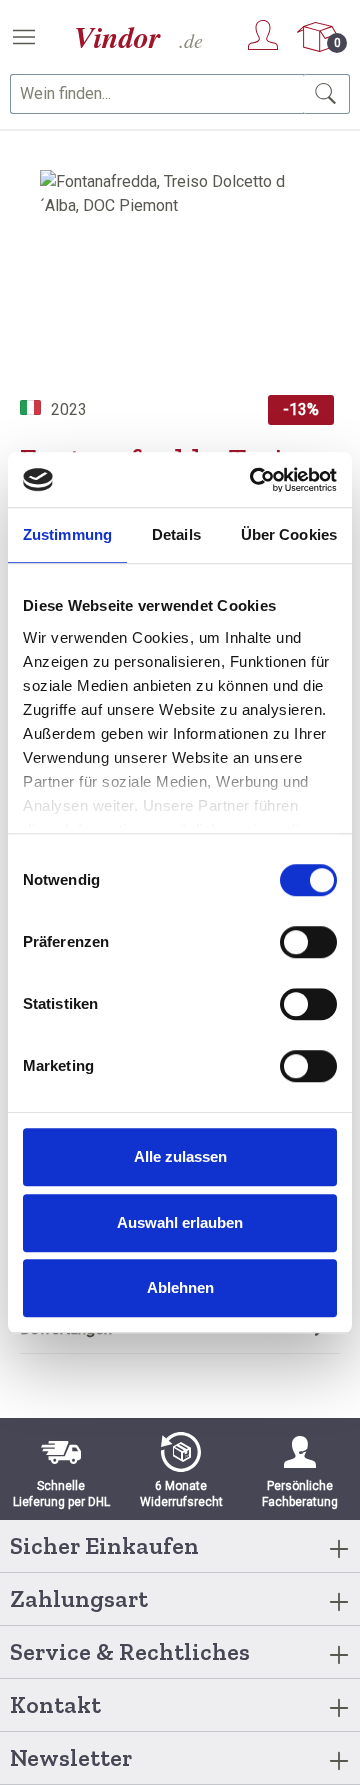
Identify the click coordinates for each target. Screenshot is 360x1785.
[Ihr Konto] (263, 35)
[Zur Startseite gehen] (140, 37)
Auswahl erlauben (180, 1222)
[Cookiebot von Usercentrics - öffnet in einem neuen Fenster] (254, 480)
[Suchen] (326, 94)
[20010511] (180, 282)
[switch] (308, 942)
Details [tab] (176, 534)
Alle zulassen (180, 1156)
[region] (180, 282)
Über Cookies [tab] (289, 534)
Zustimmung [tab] (67, 534)
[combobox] (157, 94)
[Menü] (24, 37)
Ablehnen (180, 1287)
